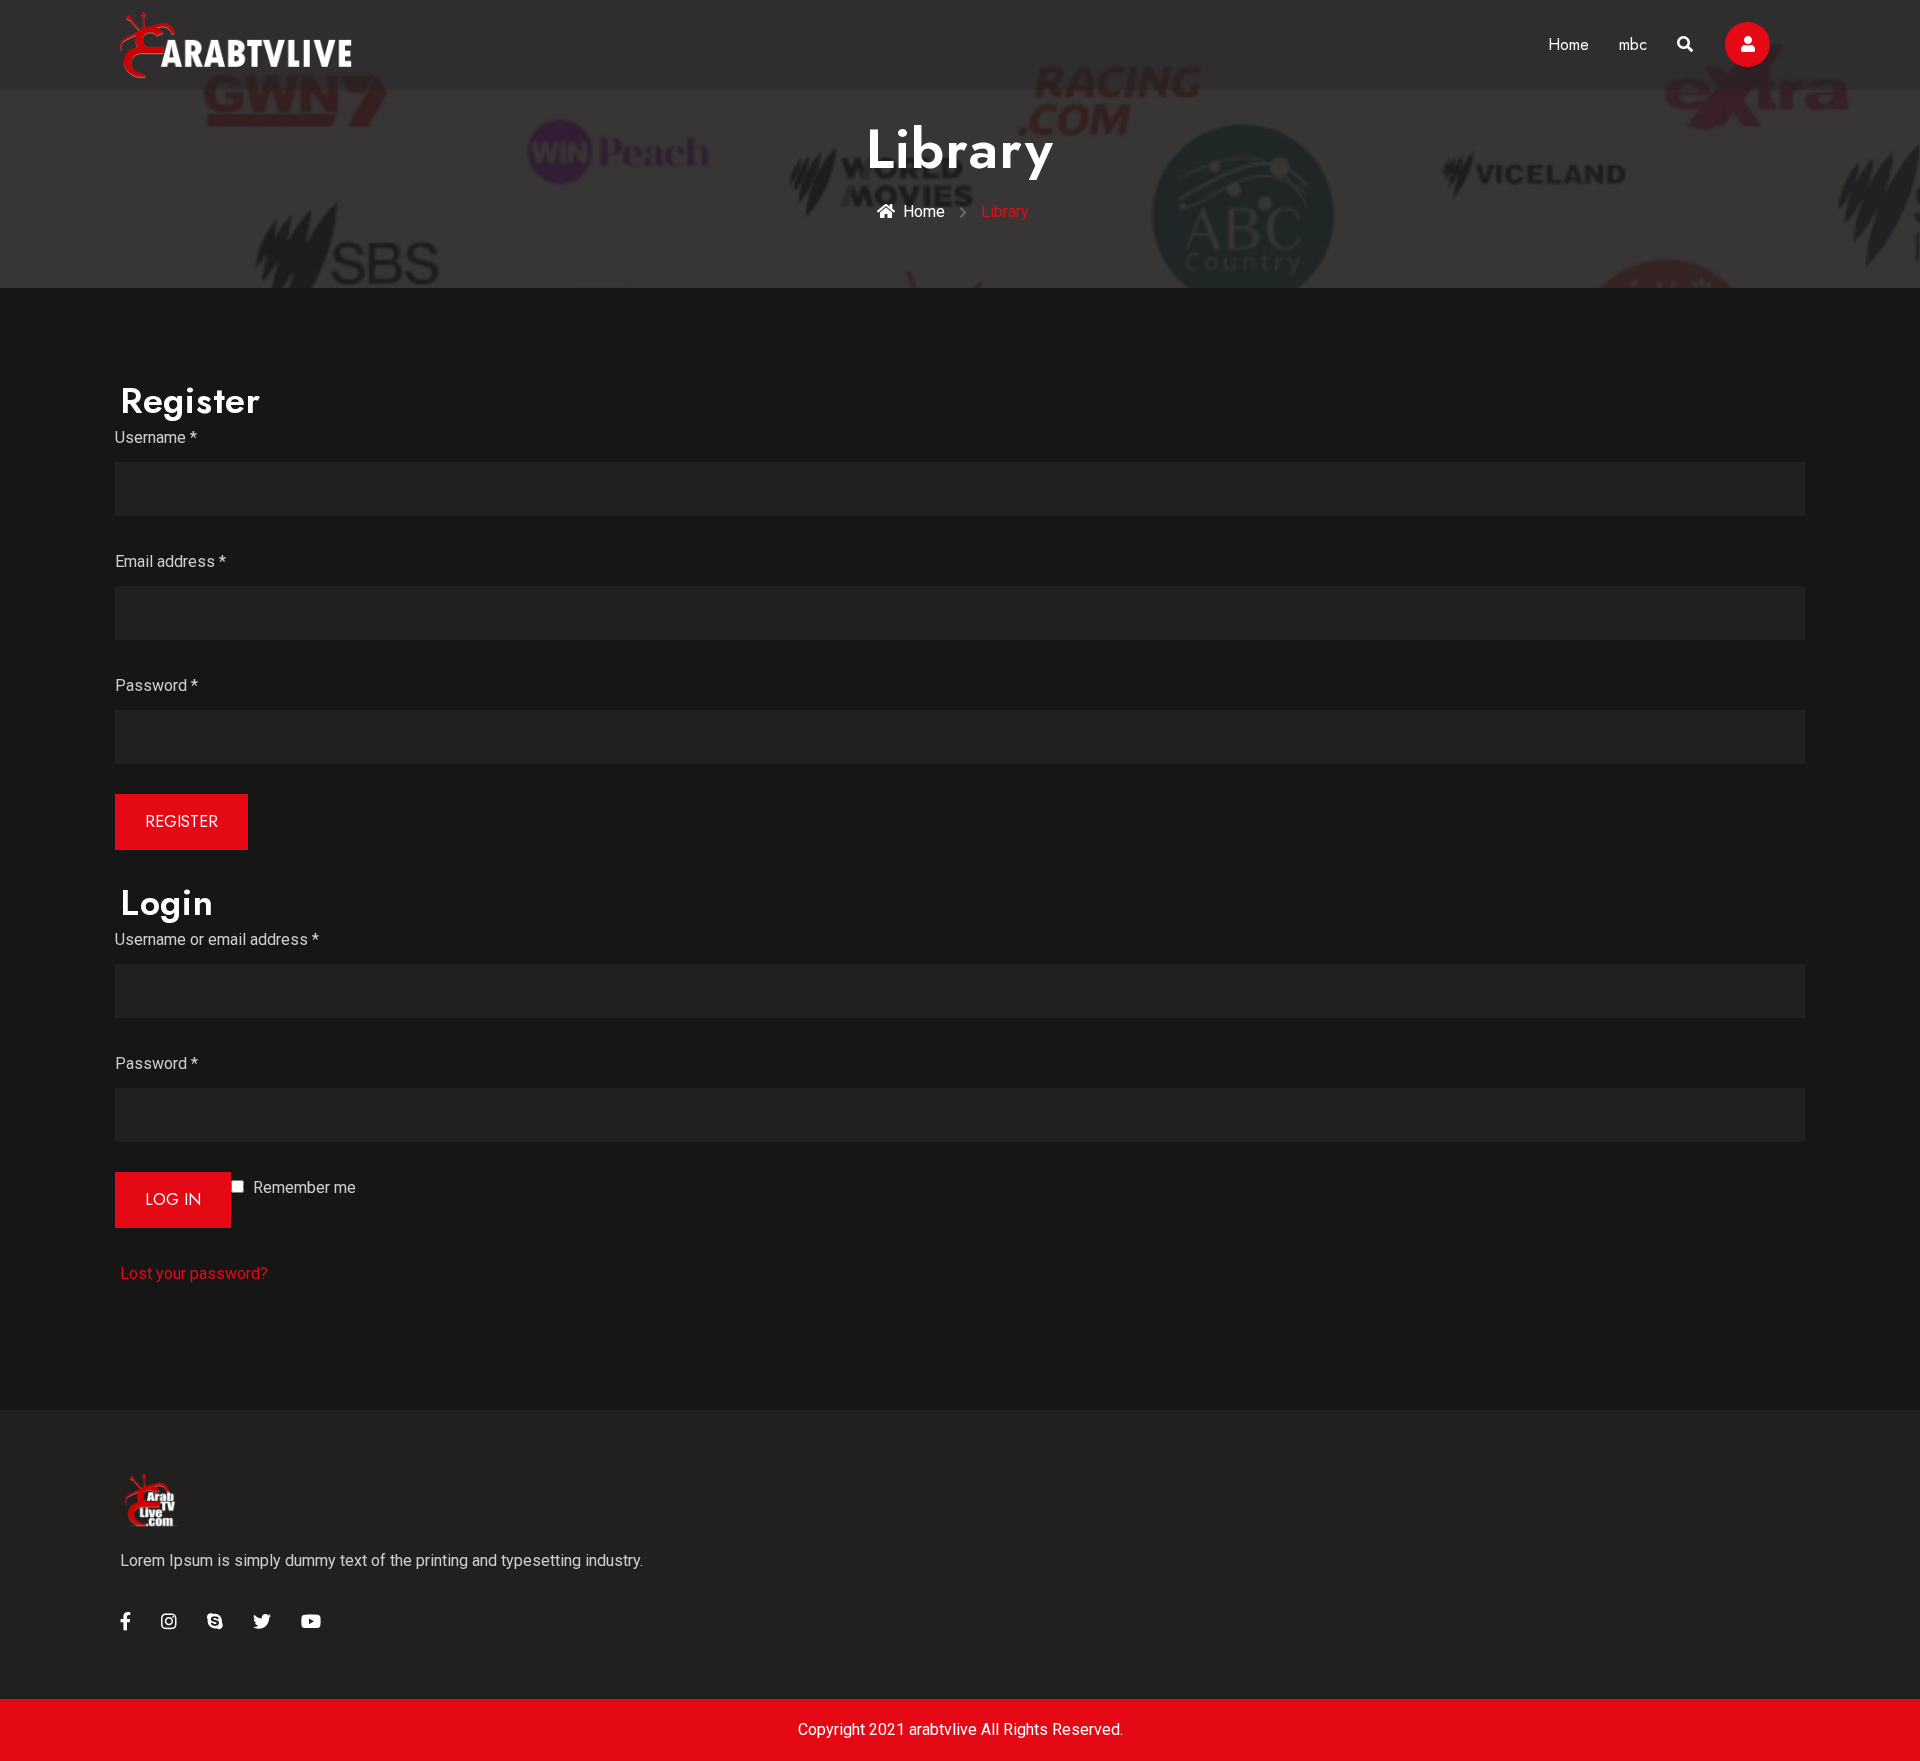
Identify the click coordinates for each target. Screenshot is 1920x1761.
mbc (1633, 44)
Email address (170, 561)
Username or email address (217, 939)
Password (156, 685)
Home (1568, 44)
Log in (173, 1199)
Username (156, 437)
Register (181, 821)
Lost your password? (194, 1273)
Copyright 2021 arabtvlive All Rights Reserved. (960, 1729)
